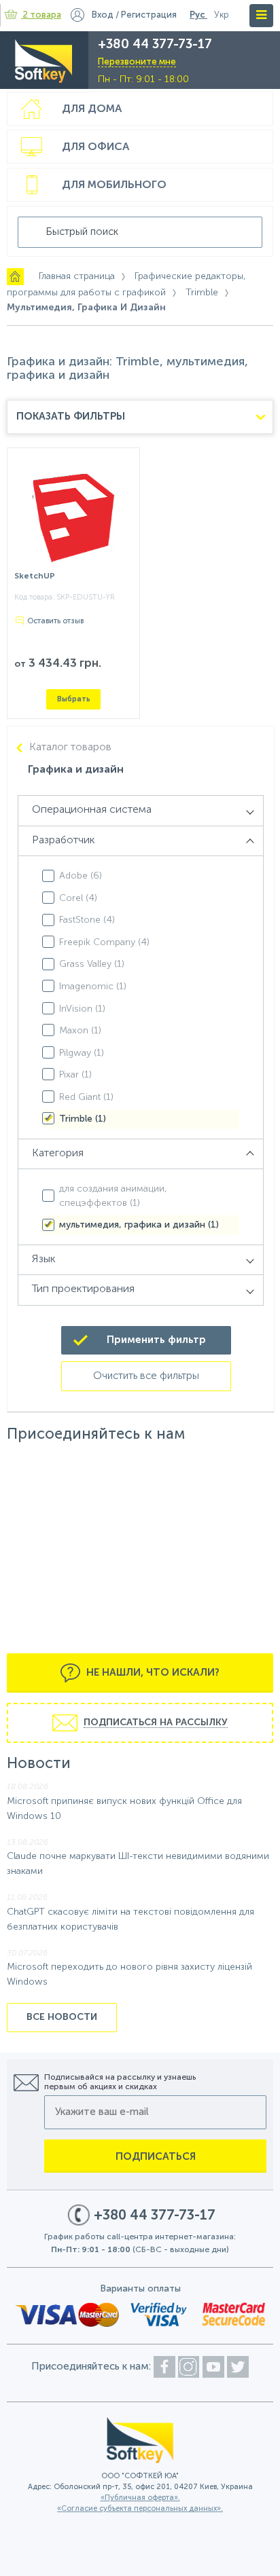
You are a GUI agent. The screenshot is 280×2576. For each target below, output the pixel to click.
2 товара (42, 15)
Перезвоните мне (137, 62)
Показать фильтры (71, 417)
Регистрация (149, 15)
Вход (103, 15)
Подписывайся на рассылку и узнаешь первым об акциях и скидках (120, 2082)
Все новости (62, 2017)
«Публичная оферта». (140, 2498)
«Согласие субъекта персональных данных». (140, 2509)
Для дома (92, 109)
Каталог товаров (70, 748)
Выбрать (74, 699)
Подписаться (156, 2157)
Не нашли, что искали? (152, 1673)
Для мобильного (114, 185)
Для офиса (95, 147)
